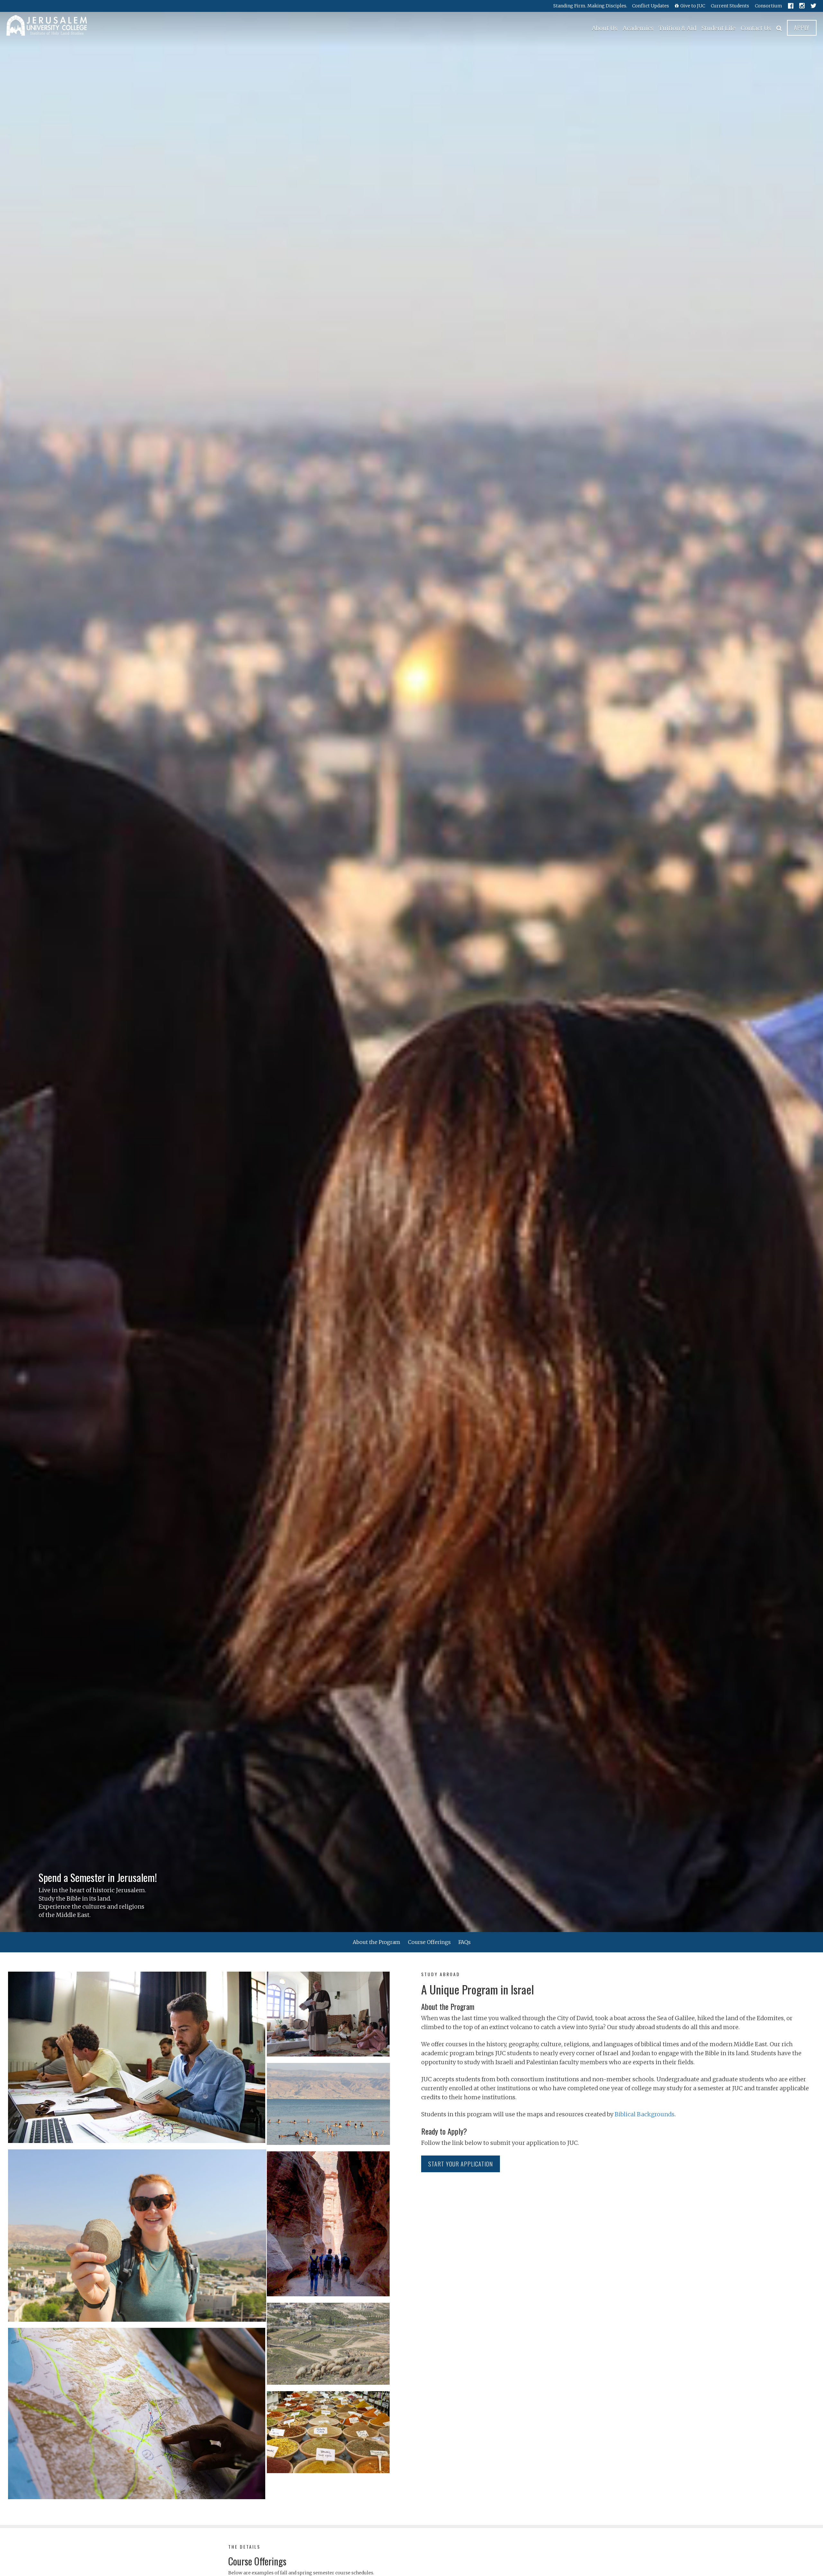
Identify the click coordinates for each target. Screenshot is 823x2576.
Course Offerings (429, 1942)
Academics (638, 28)
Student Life (719, 28)
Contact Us (756, 28)
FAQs (465, 1942)
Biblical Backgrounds (645, 2114)
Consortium (769, 6)
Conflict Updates (651, 6)
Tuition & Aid (678, 28)
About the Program (376, 1942)
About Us (605, 28)
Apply (802, 28)
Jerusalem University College (47, 25)
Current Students (730, 6)
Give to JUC (693, 6)
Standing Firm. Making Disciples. (590, 6)
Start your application (461, 2164)
